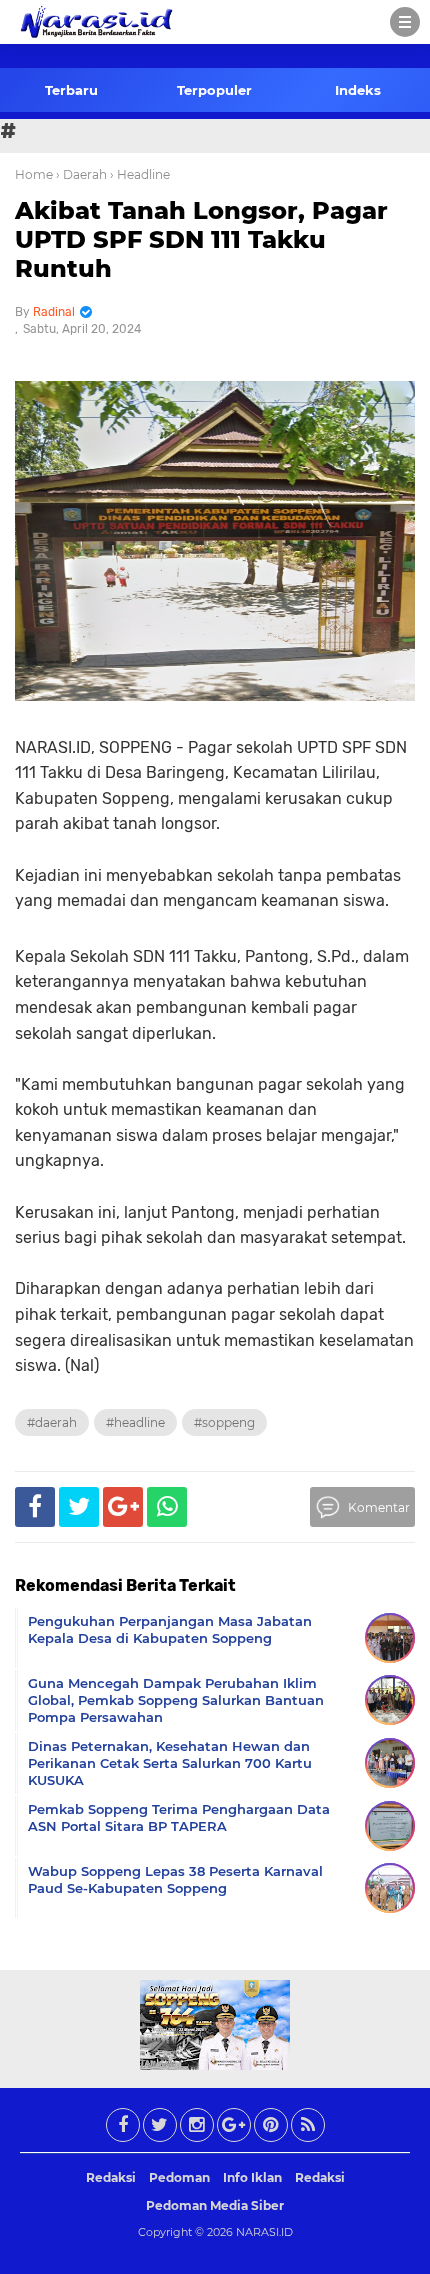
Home (34, 174)
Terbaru (71, 90)
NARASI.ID (264, 2232)
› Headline (140, 174)
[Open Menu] (405, 22)
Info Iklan (252, 2177)
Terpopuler (214, 90)
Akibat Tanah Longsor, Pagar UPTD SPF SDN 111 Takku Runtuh (201, 239)
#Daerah (52, 1422)
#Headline (135, 1422)
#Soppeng (224, 1422)
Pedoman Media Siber (215, 2205)
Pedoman (179, 2177)
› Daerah (81, 174)
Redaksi (111, 2177)
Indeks (358, 90)
